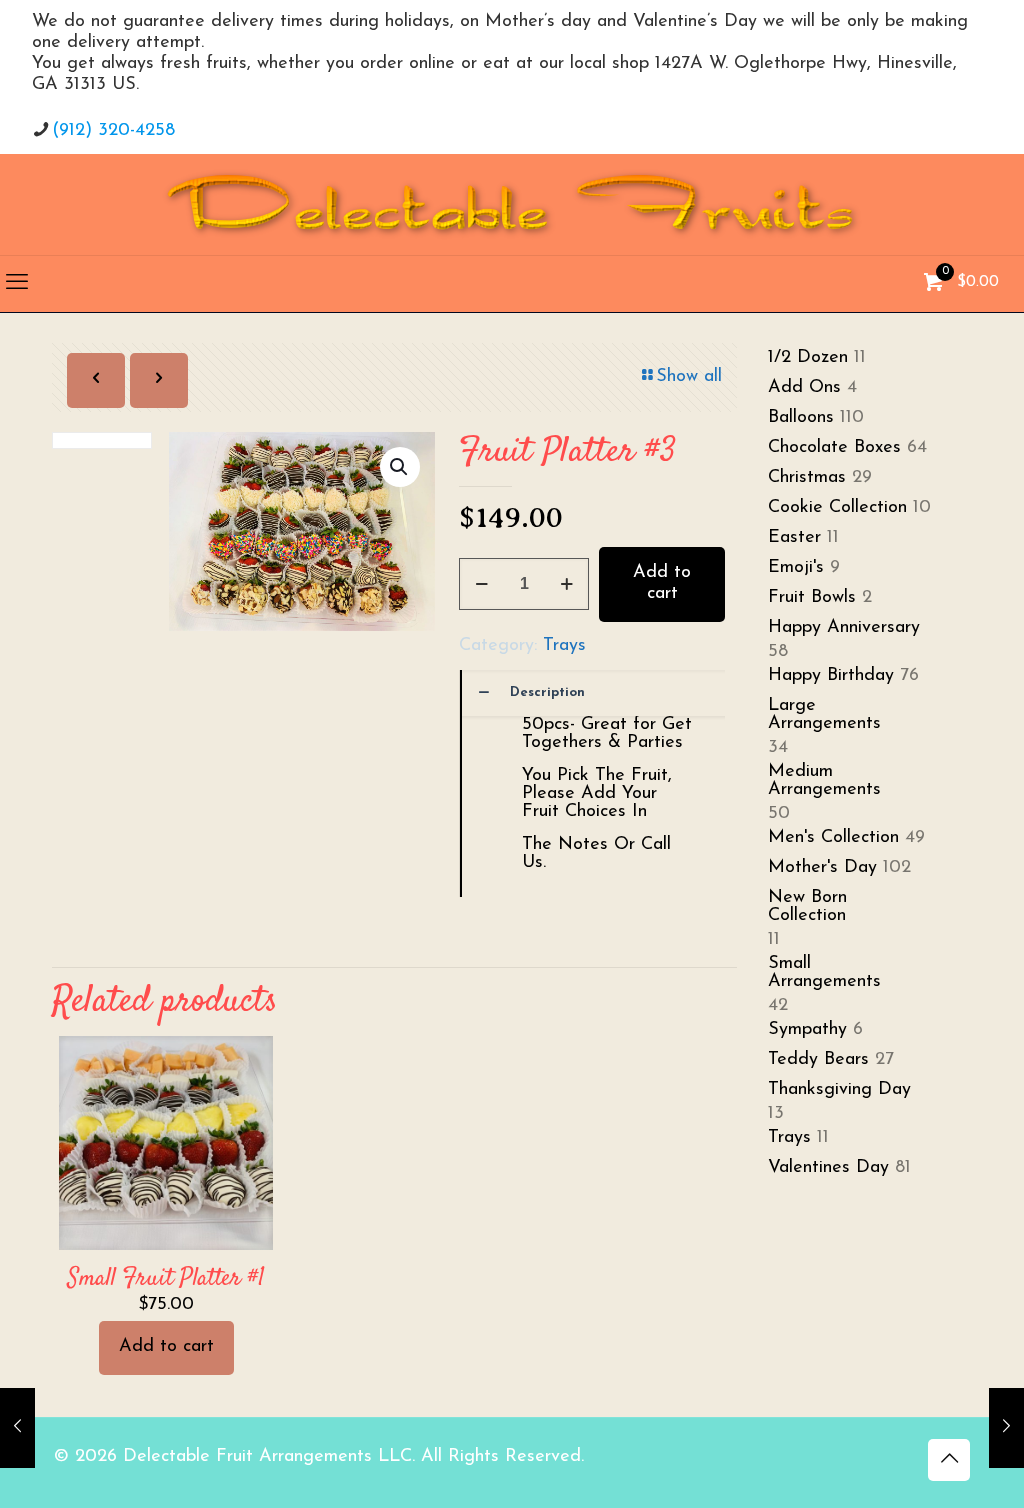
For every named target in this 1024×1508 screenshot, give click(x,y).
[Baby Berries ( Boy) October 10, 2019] (1006, 1428)
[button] (400, 467)
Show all (689, 377)
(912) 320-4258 (113, 131)
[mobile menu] (17, 284)
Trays (564, 646)
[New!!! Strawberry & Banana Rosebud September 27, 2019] (17, 1428)
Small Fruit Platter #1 (166, 1279)
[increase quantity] (566, 584)
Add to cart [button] (166, 1347)
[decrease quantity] (481, 584)
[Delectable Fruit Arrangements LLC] (512, 204)
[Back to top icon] (949, 1460)
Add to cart (662, 584)
